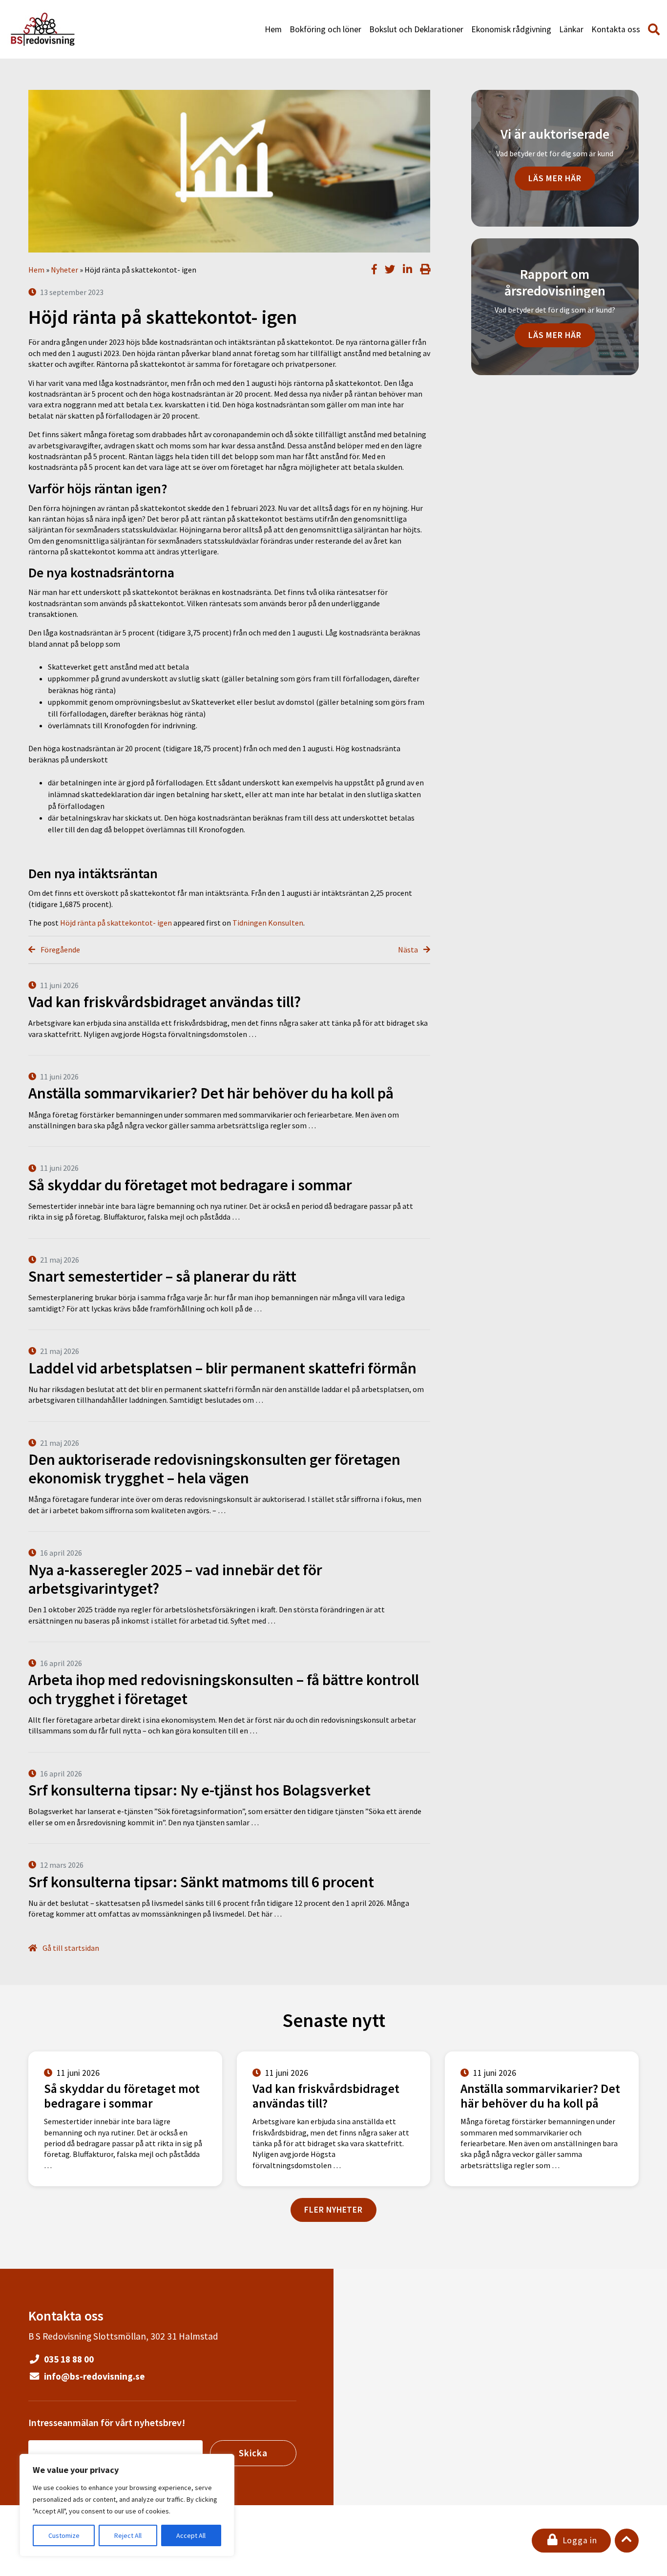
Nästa (409, 950)
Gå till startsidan (70, 1948)
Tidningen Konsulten (268, 923)
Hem (273, 29)
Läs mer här (555, 178)
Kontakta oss (616, 29)
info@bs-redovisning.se (94, 2376)
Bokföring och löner (325, 29)
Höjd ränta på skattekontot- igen (116, 923)
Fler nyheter (333, 2210)
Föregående (60, 950)
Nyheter (64, 270)
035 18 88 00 (68, 2359)
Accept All (191, 2535)
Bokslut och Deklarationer (416, 29)
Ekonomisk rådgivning (511, 29)
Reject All (128, 2535)
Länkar (571, 29)
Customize (64, 2535)
